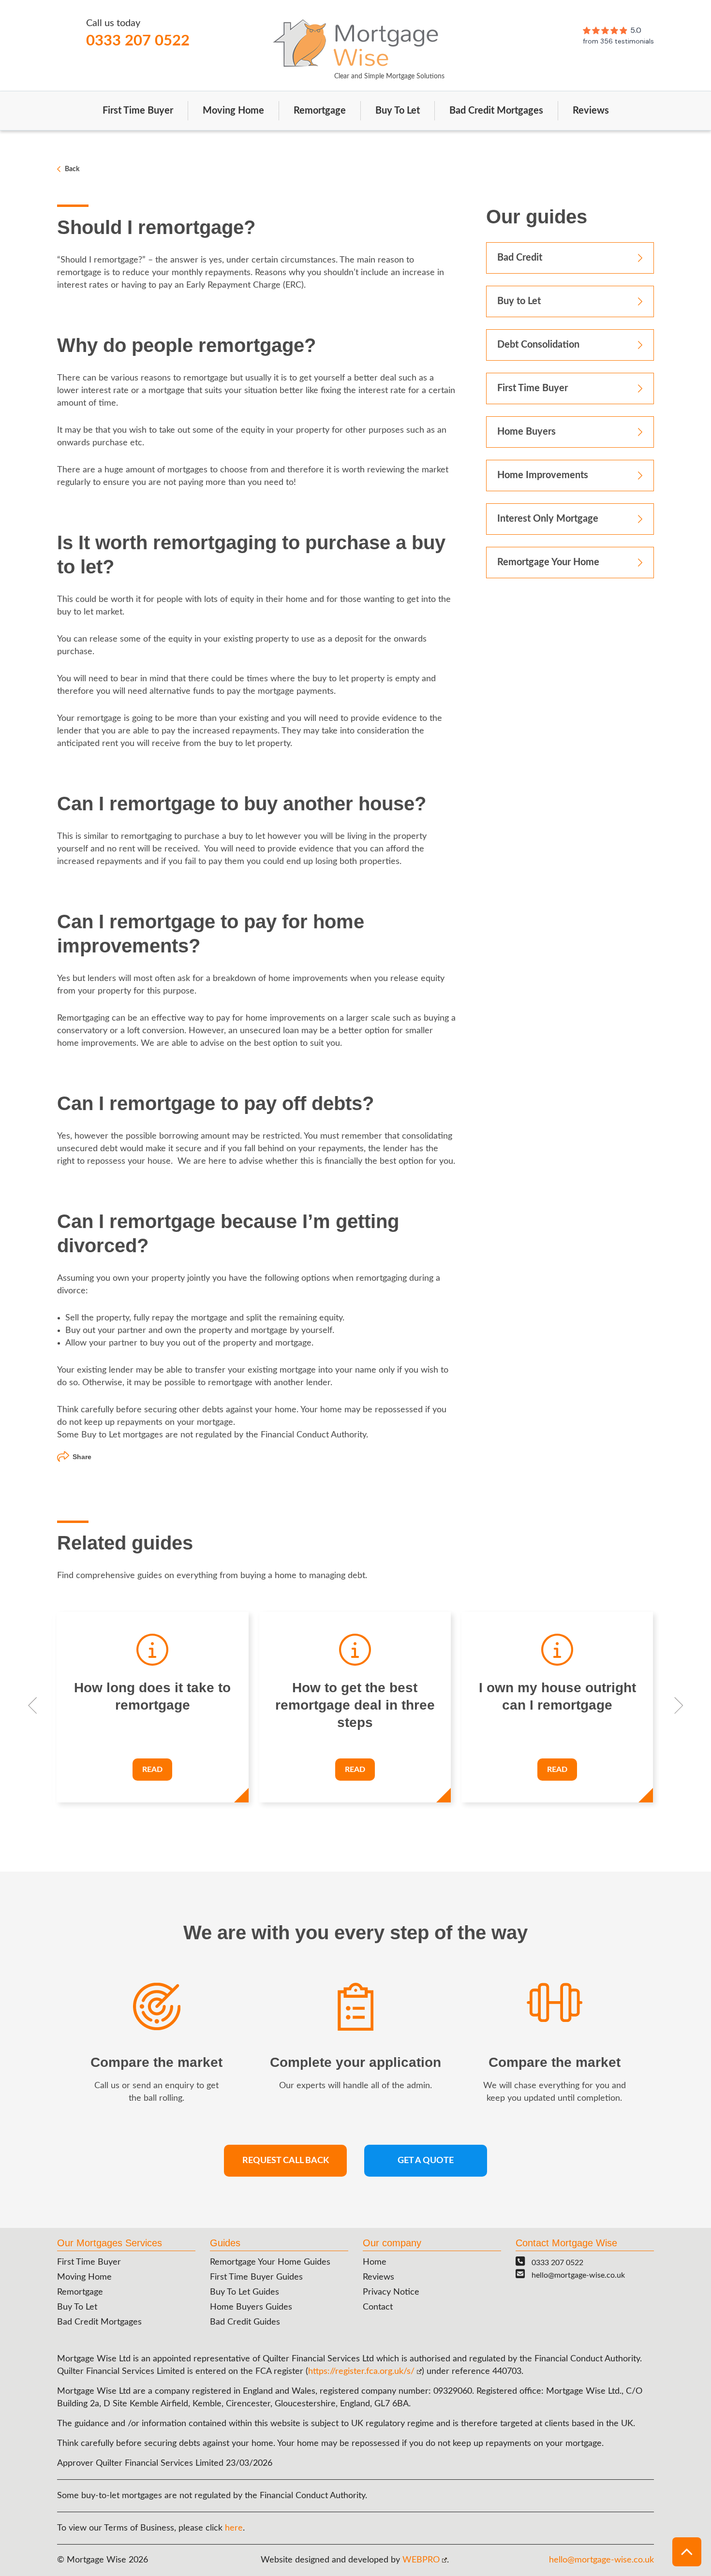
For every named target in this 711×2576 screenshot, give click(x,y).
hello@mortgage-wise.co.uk (578, 2275)
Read (152, 1770)
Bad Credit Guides (245, 2322)
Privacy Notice (391, 2292)
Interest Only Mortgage (548, 519)
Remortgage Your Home (548, 562)
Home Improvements (543, 475)
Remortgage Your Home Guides (270, 2262)
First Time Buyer (138, 111)
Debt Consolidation (538, 345)
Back (72, 169)
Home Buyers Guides (251, 2307)
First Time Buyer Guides (256, 2277)
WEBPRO (421, 2560)
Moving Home (233, 111)
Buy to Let (519, 301)
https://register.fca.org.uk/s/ (361, 2371)
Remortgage (320, 111)
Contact (378, 2307)
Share (82, 1457)
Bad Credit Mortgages (496, 111)
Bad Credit (520, 258)
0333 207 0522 (138, 41)
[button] (687, 2552)
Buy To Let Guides (244, 2292)
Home (375, 2262)
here (234, 2528)
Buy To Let (398, 111)
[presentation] (33, 1707)
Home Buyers (526, 432)
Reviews (591, 111)
